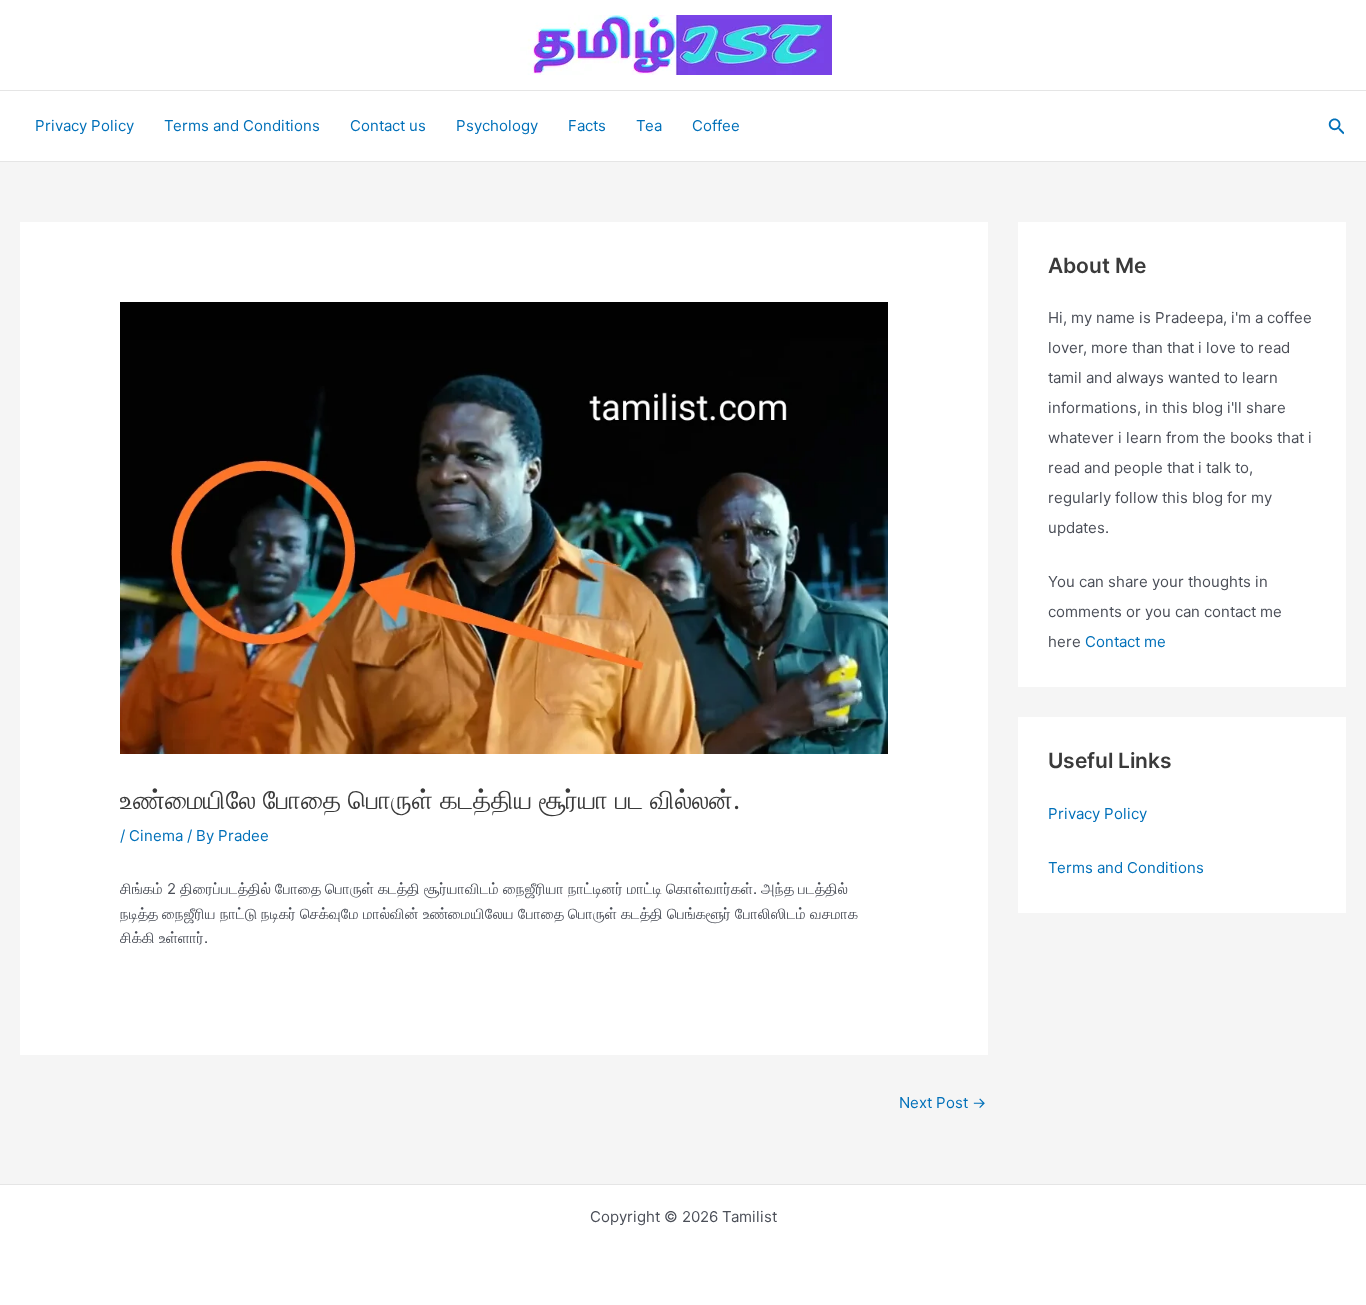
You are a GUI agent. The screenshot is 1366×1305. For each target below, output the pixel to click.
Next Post (942, 1102)
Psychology (497, 125)
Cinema (156, 835)
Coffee (716, 125)
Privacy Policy (84, 125)
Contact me (1125, 641)
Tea (649, 125)
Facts (587, 125)
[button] (1337, 126)
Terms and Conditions (242, 125)
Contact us (388, 125)
